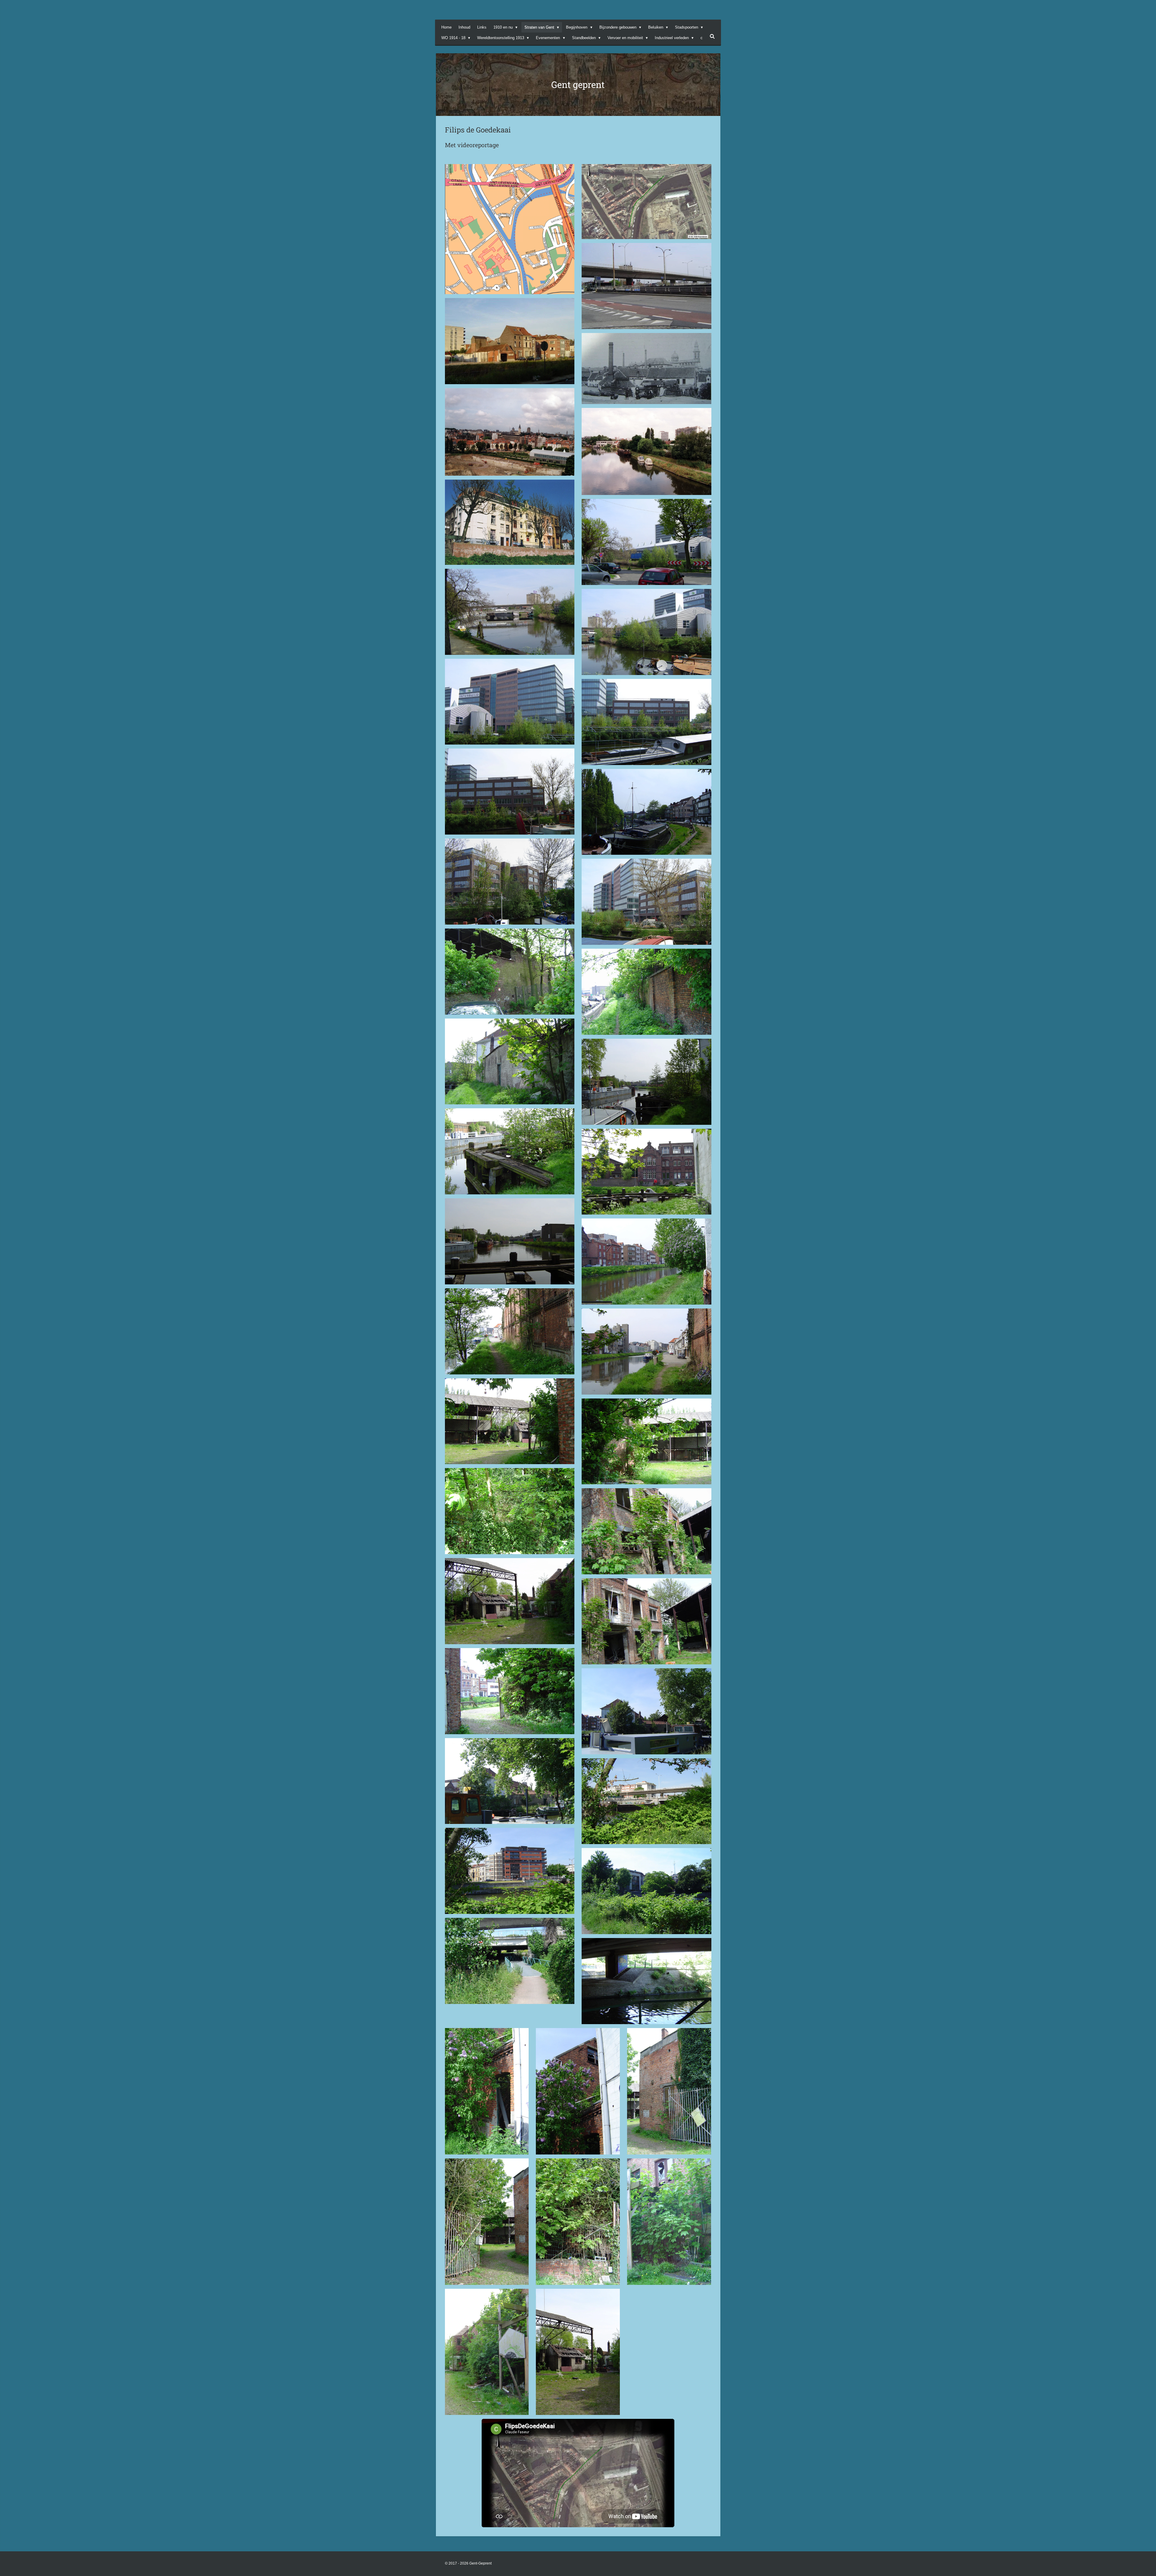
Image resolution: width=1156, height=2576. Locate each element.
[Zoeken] (712, 37)
